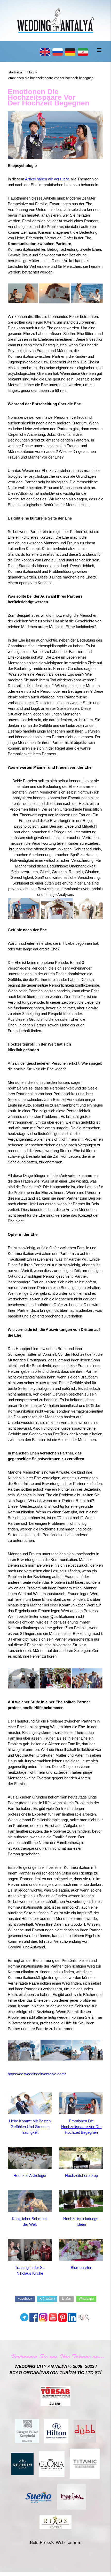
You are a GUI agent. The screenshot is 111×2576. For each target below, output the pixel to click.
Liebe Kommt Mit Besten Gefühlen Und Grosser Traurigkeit (30, 2127)
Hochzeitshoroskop (81, 2175)
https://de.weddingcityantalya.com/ (37, 2074)
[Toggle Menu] (99, 50)
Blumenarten (81, 2268)
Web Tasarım (69, 2543)
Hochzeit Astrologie (30, 2175)
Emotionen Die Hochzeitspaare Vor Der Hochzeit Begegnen (81, 2127)
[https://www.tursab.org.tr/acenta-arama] (55, 2396)
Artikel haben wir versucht (47, 179)
